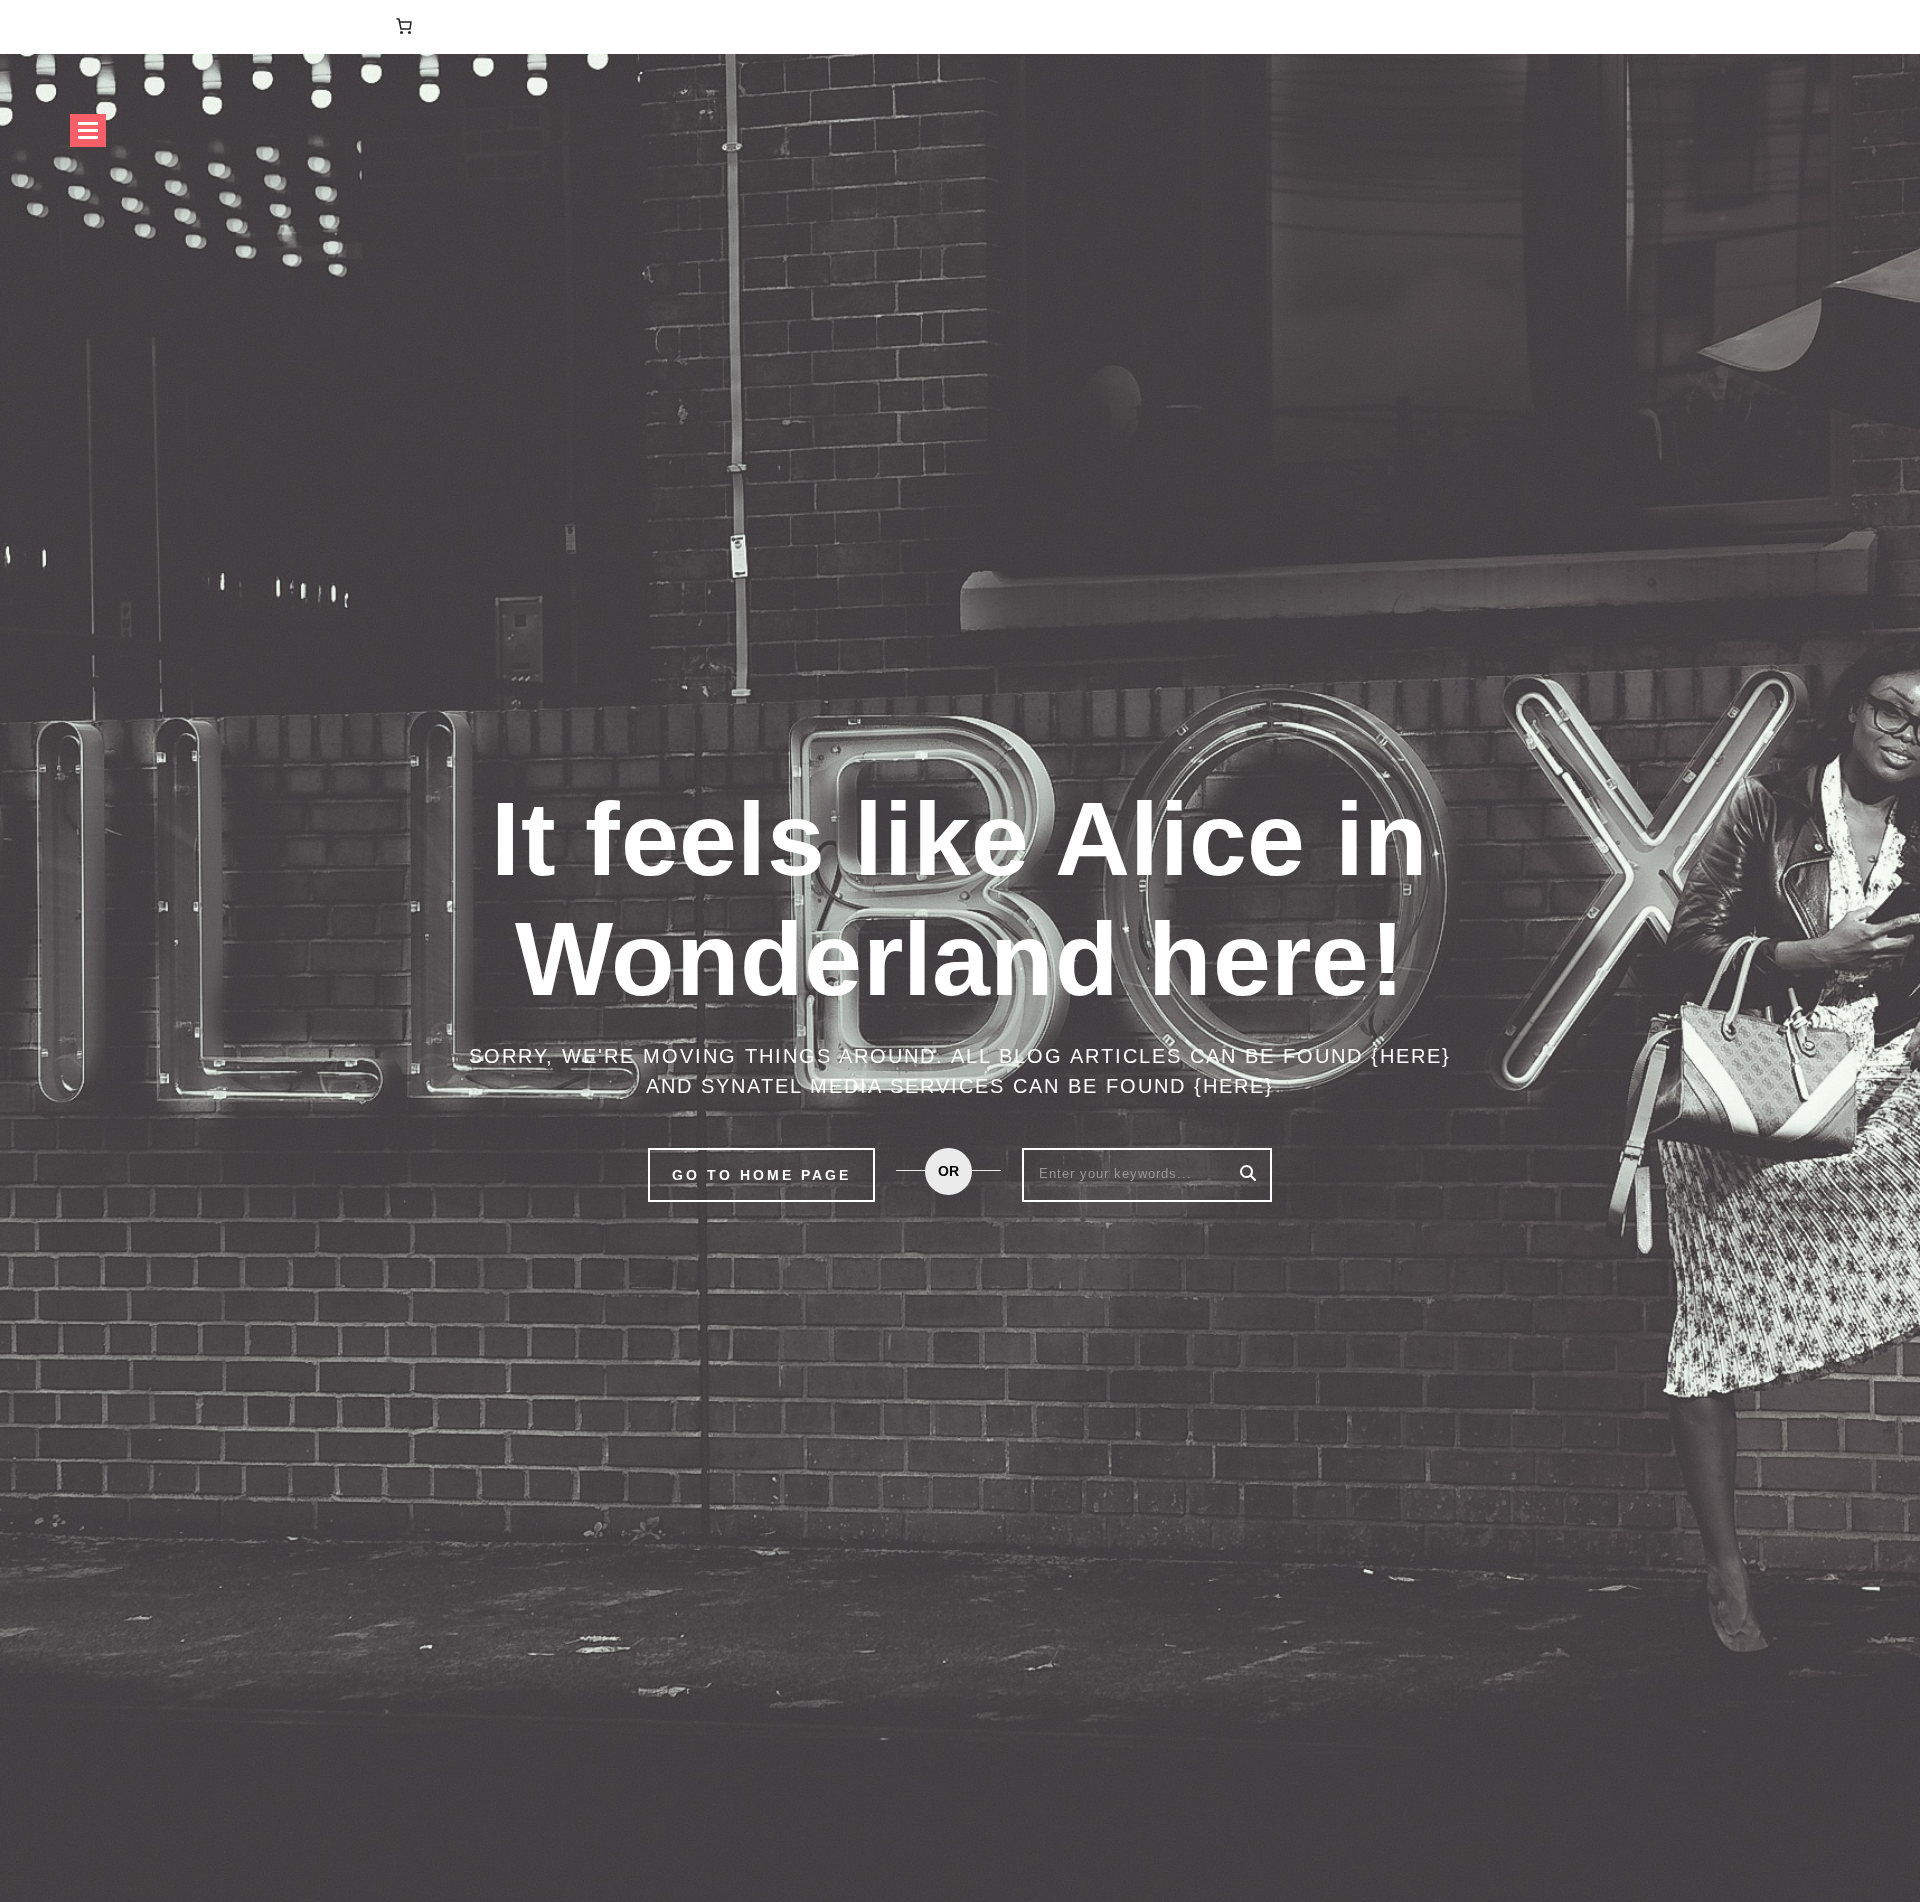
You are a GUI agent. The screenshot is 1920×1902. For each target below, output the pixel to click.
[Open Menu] (88, 130)
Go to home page (761, 1175)
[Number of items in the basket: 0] (404, 26)
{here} (1411, 1056)
